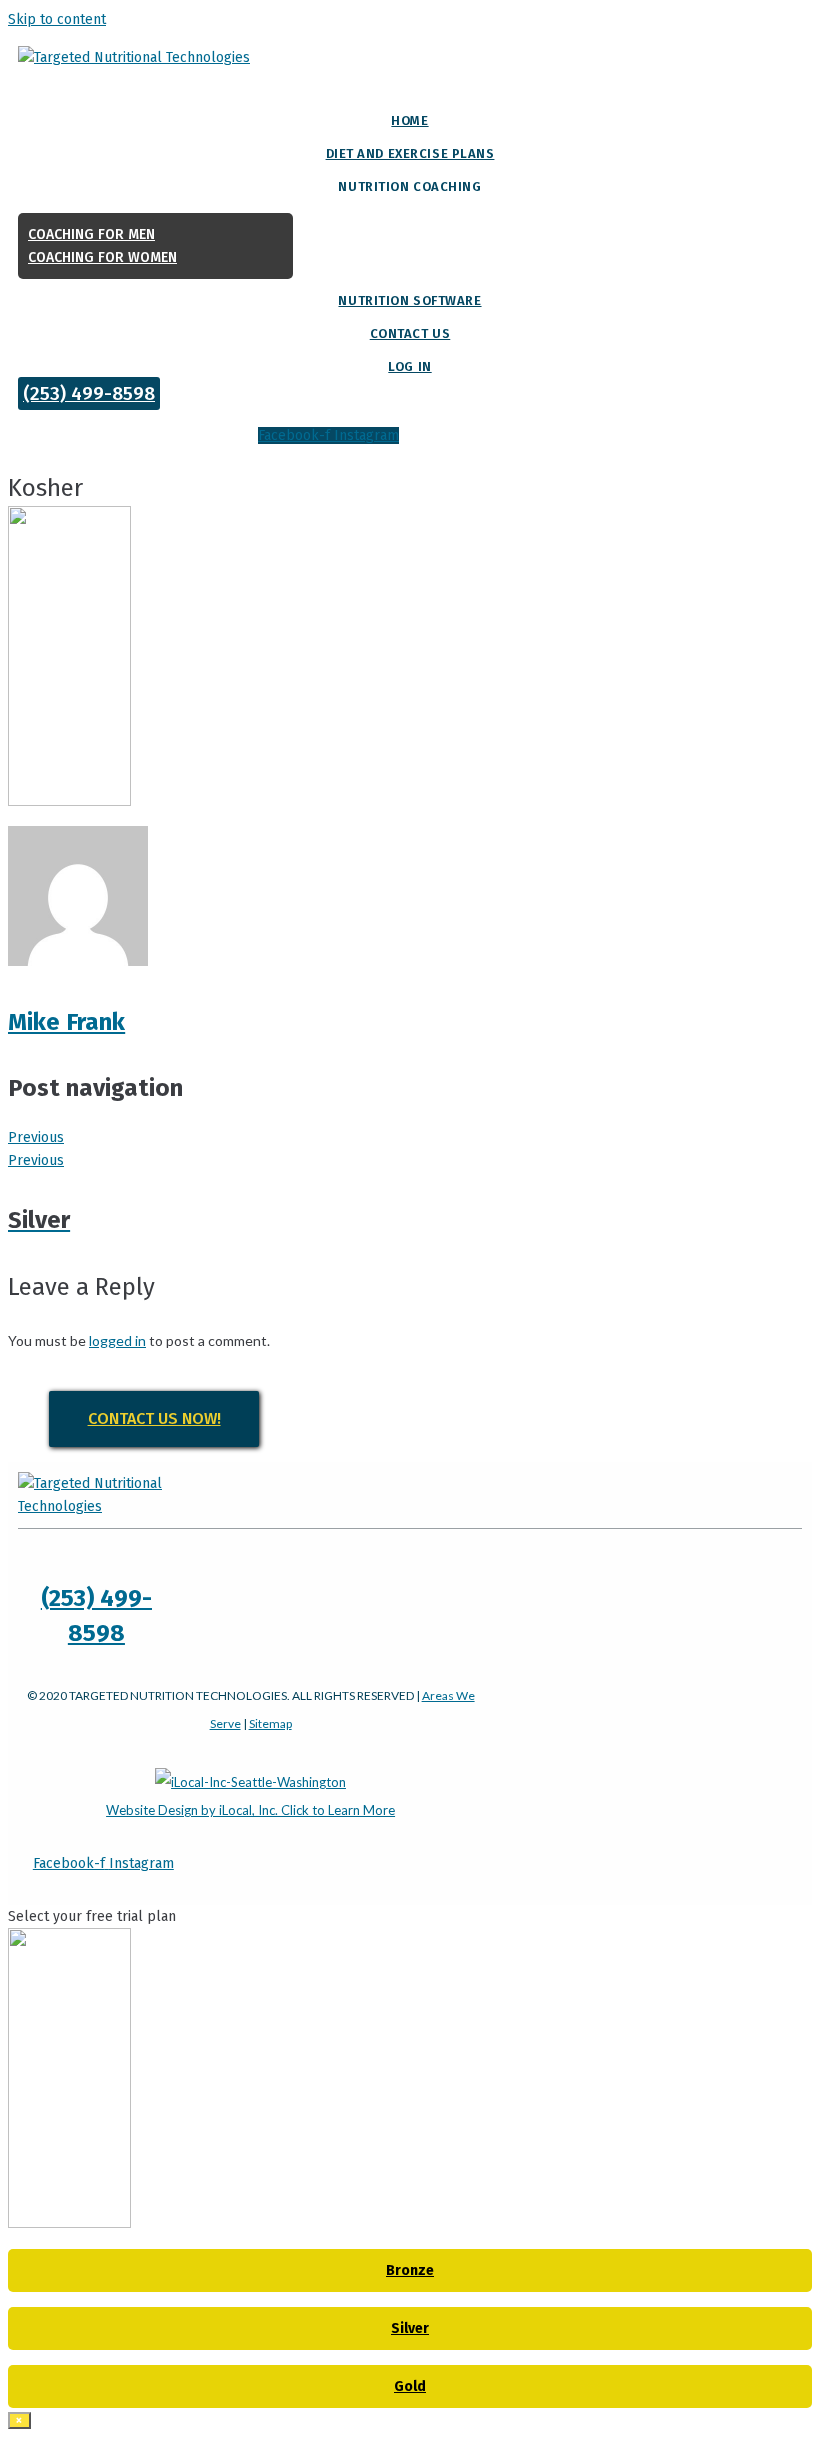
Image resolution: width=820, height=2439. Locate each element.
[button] (89, 393)
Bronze (410, 2270)
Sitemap (270, 1723)
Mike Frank (66, 1022)
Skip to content (57, 19)
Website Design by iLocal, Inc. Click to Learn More (250, 1810)
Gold (410, 2386)
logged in (117, 1340)
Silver (410, 2328)
